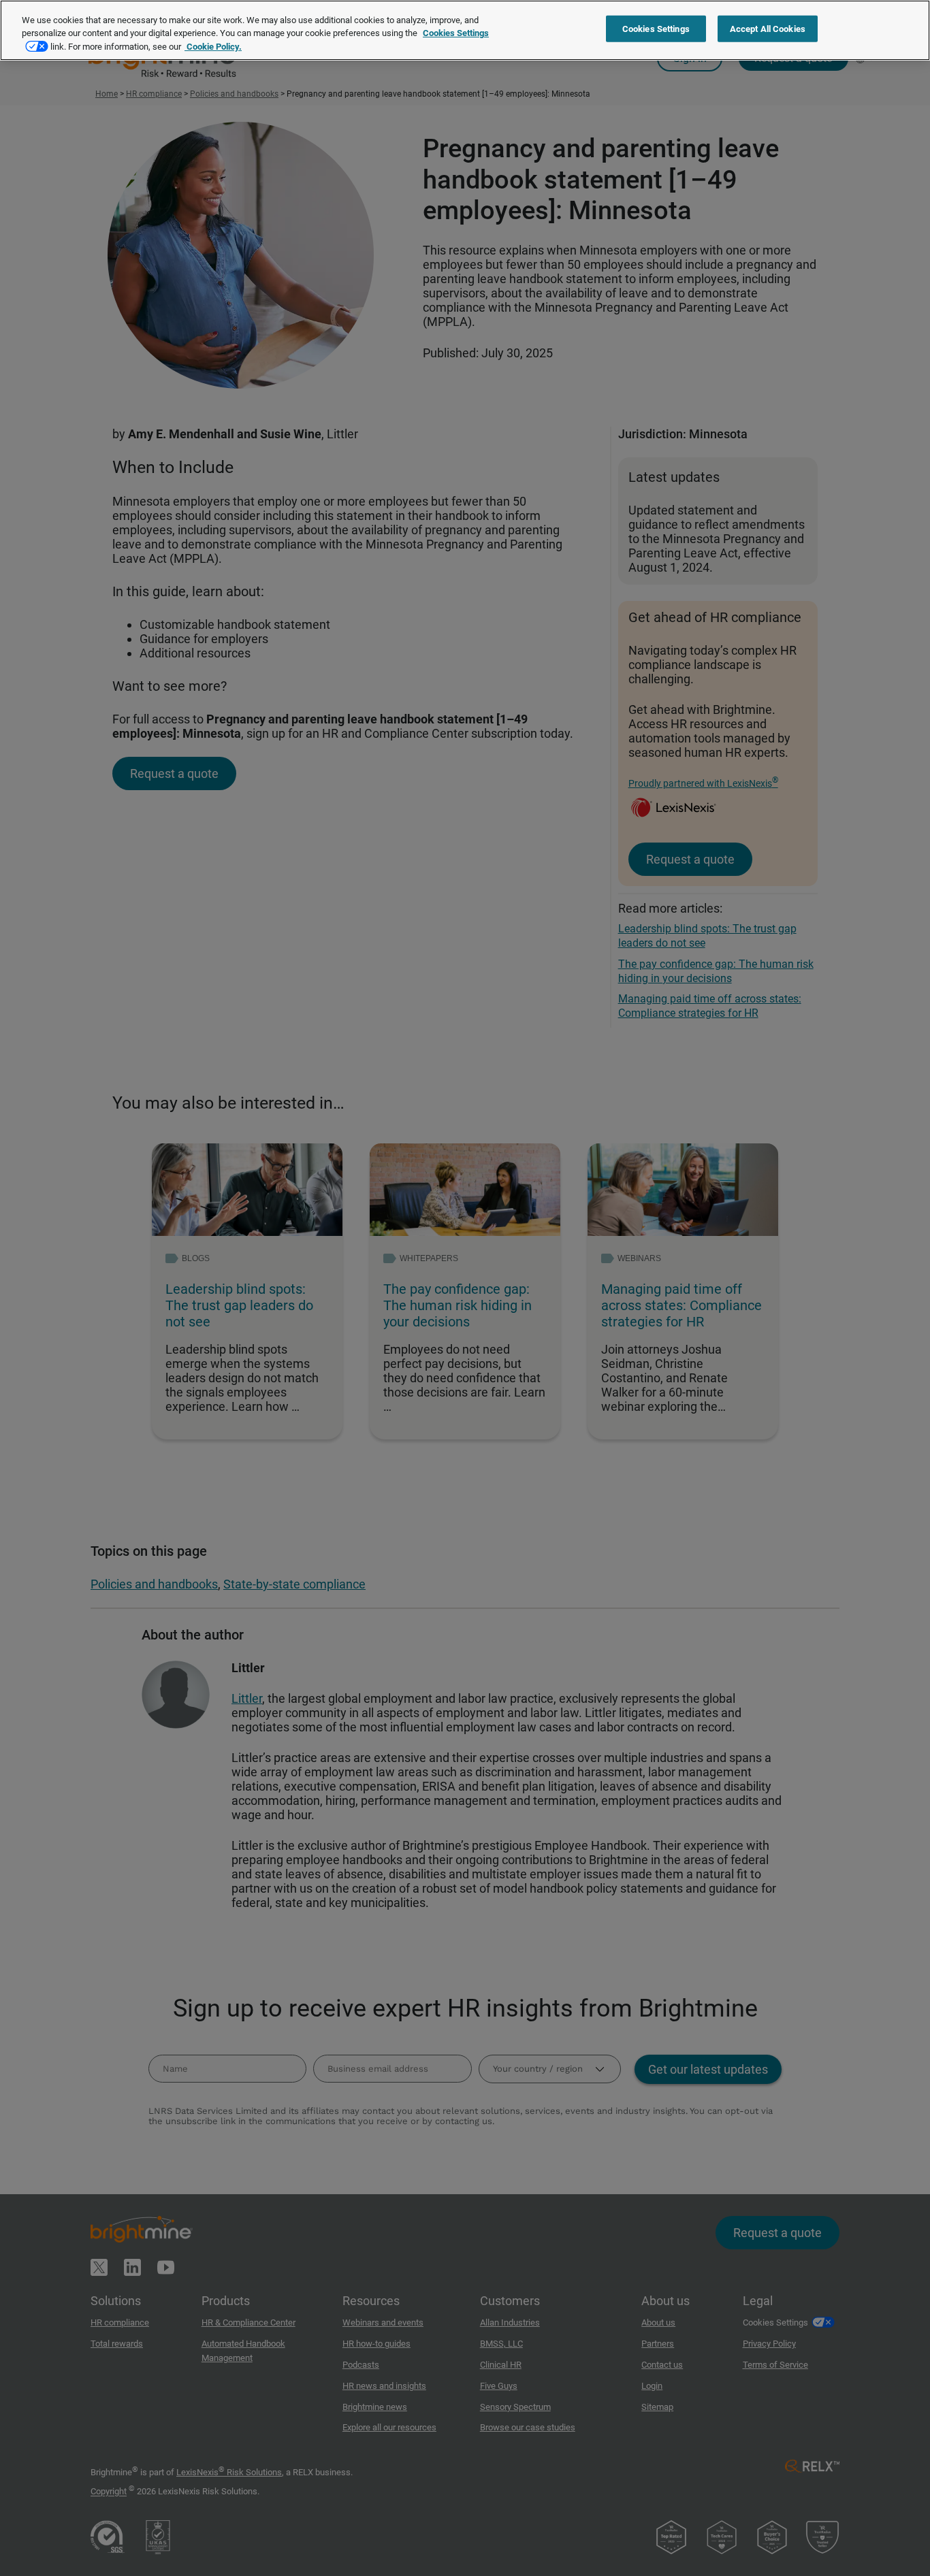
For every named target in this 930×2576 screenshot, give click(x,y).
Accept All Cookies (768, 29)
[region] (465, 30)
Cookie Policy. (213, 47)
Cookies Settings (656, 29)
